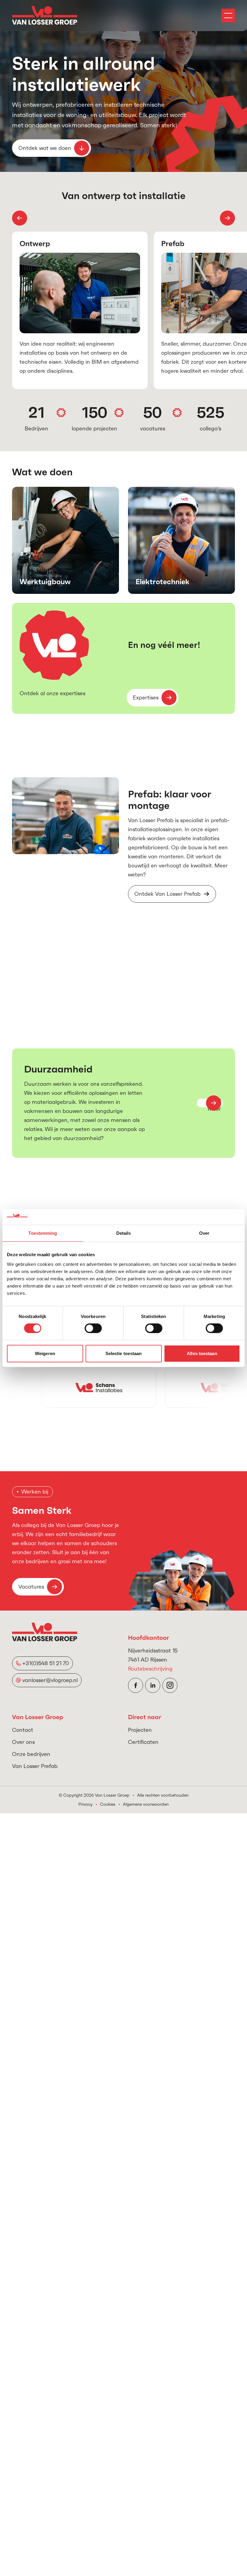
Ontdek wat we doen (45, 148)
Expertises (146, 697)
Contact (23, 1730)
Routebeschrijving (150, 1669)
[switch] (93, 1328)
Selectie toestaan (124, 1353)
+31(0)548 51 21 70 (46, 1663)
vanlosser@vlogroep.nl (50, 1680)
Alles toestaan (202, 1353)
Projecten (140, 1730)
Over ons (23, 1742)
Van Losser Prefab (35, 1766)
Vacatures (31, 1587)
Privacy (85, 1804)
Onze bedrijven (31, 1754)
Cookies (108, 1804)
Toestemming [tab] (43, 1233)
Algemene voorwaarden (146, 1804)
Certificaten (143, 1742)
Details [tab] (124, 1233)
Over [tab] (204, 1233)
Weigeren (45, 1353)
